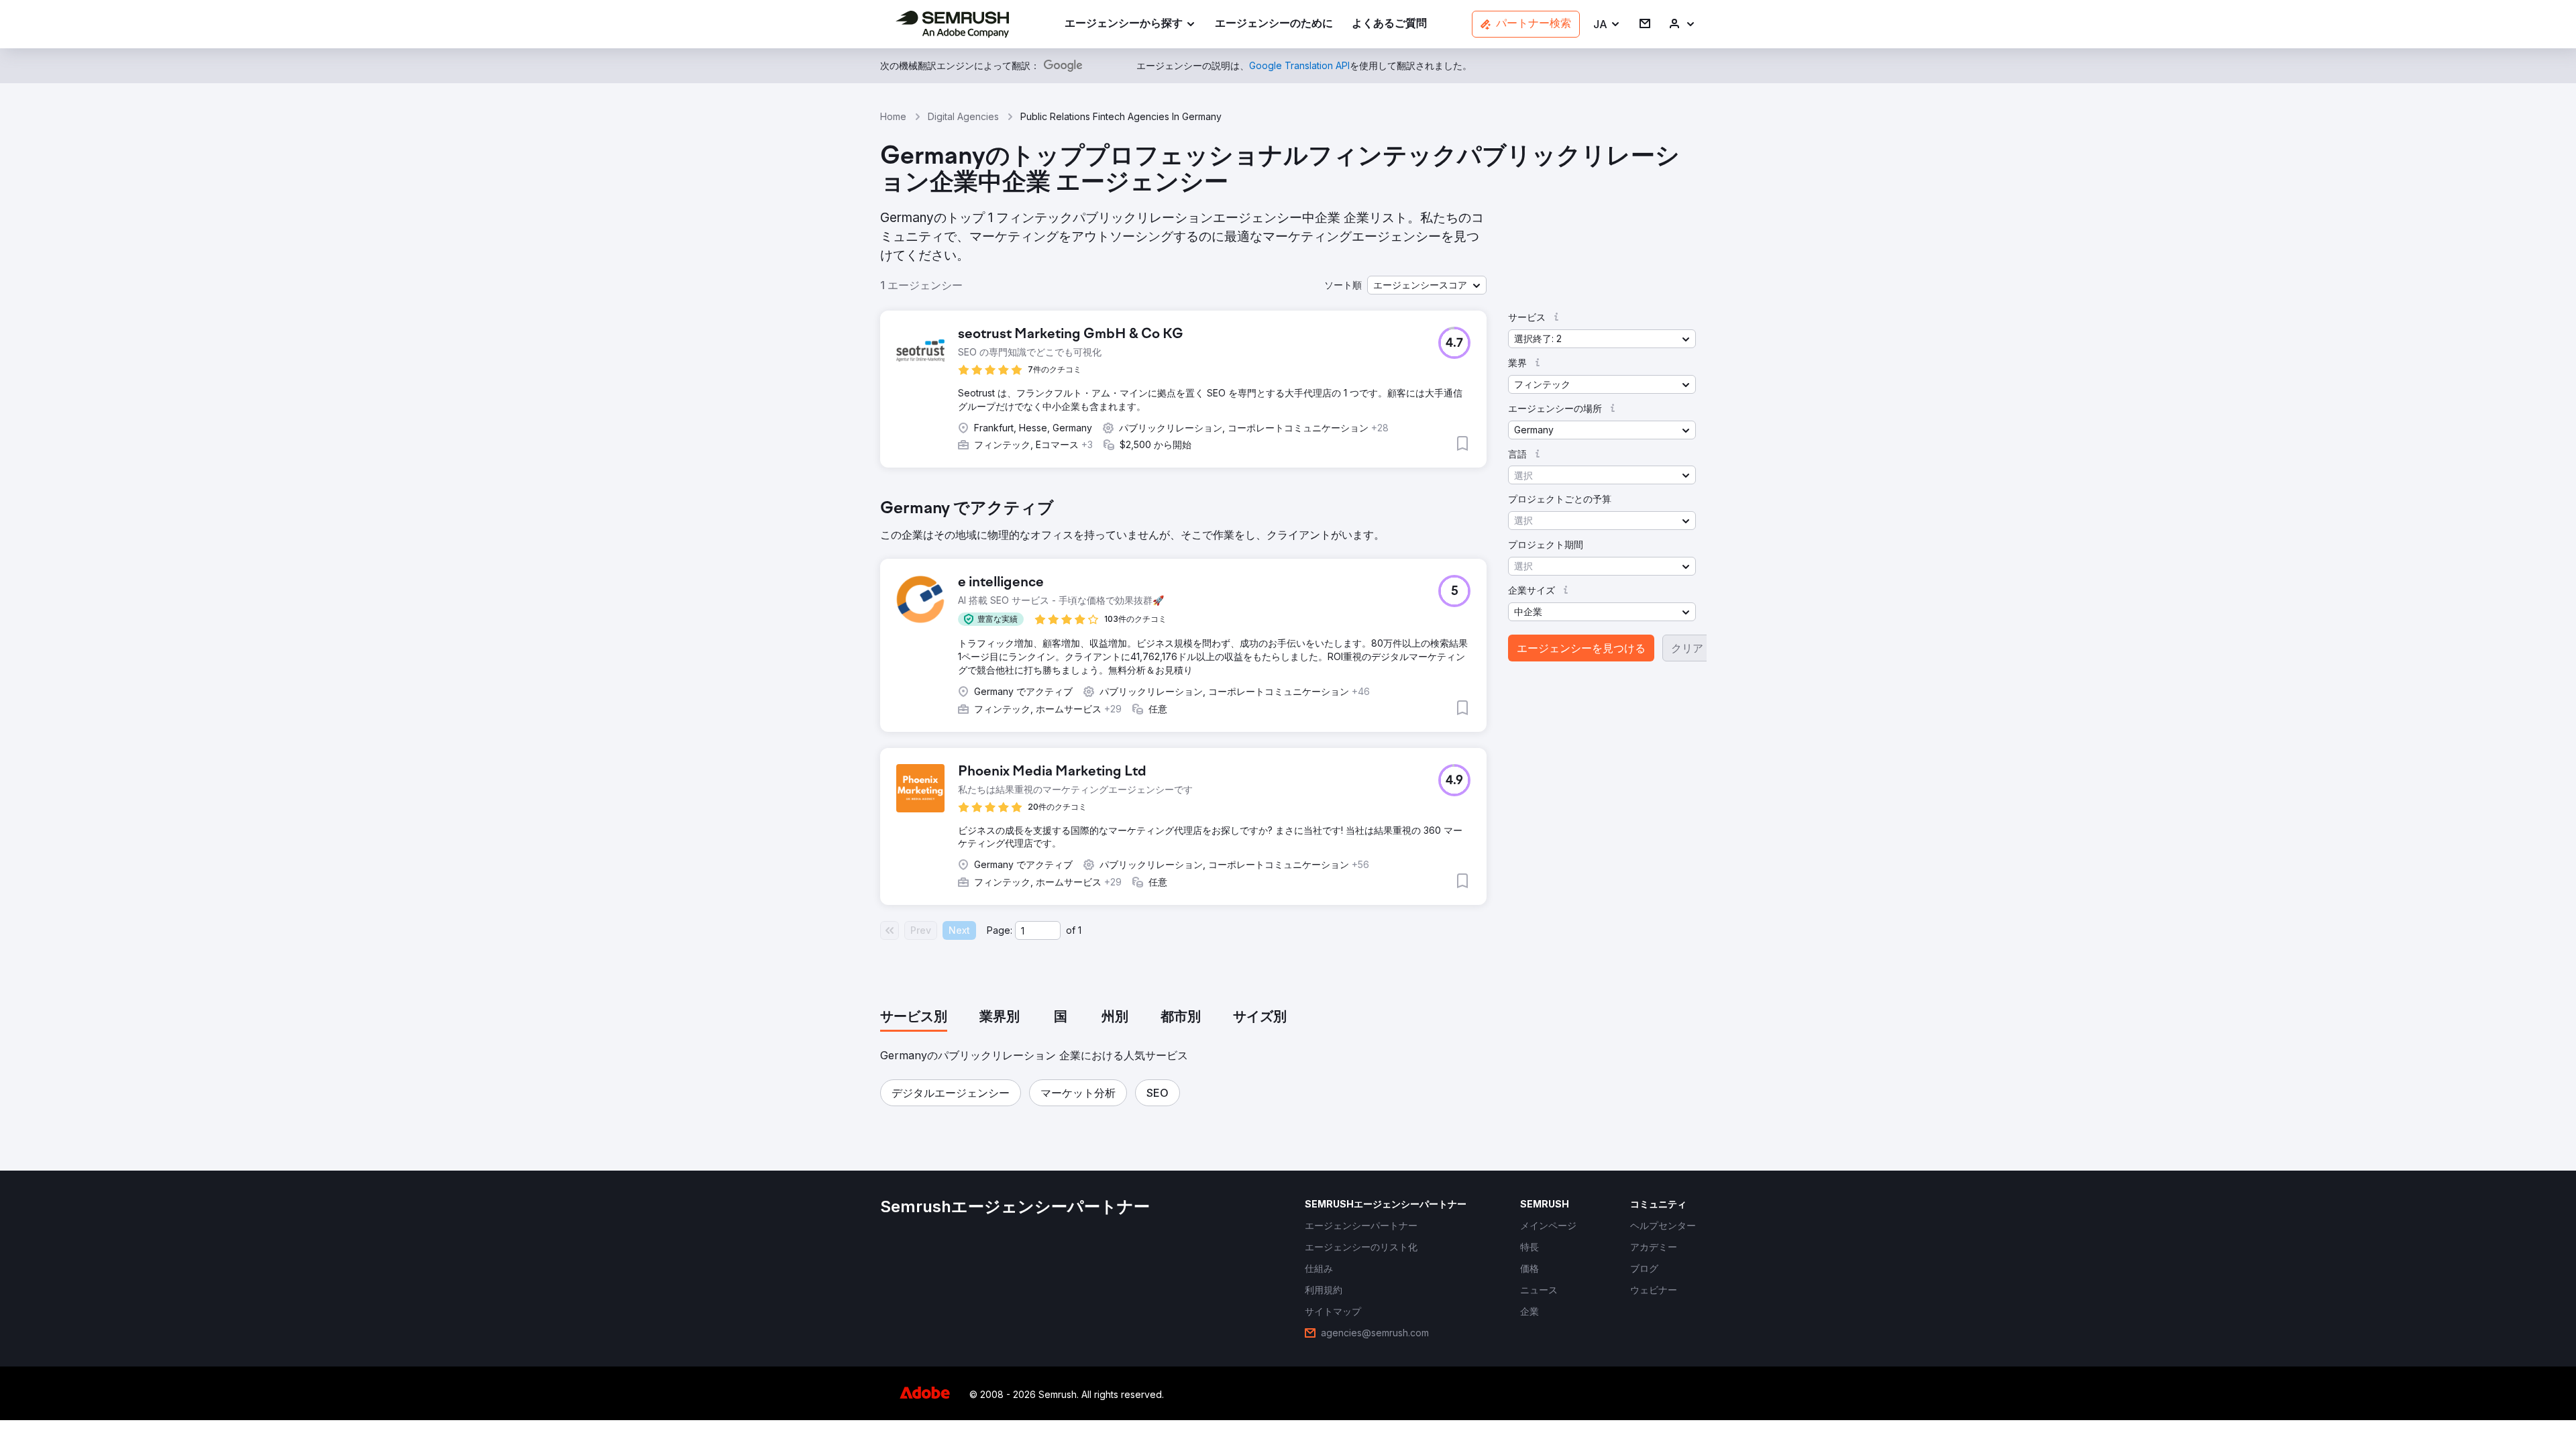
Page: (1000, 930)
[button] (1607, 24)
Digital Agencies (963, 116)
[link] (1274, 24)
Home (893, 116)
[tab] (914, 1018)
